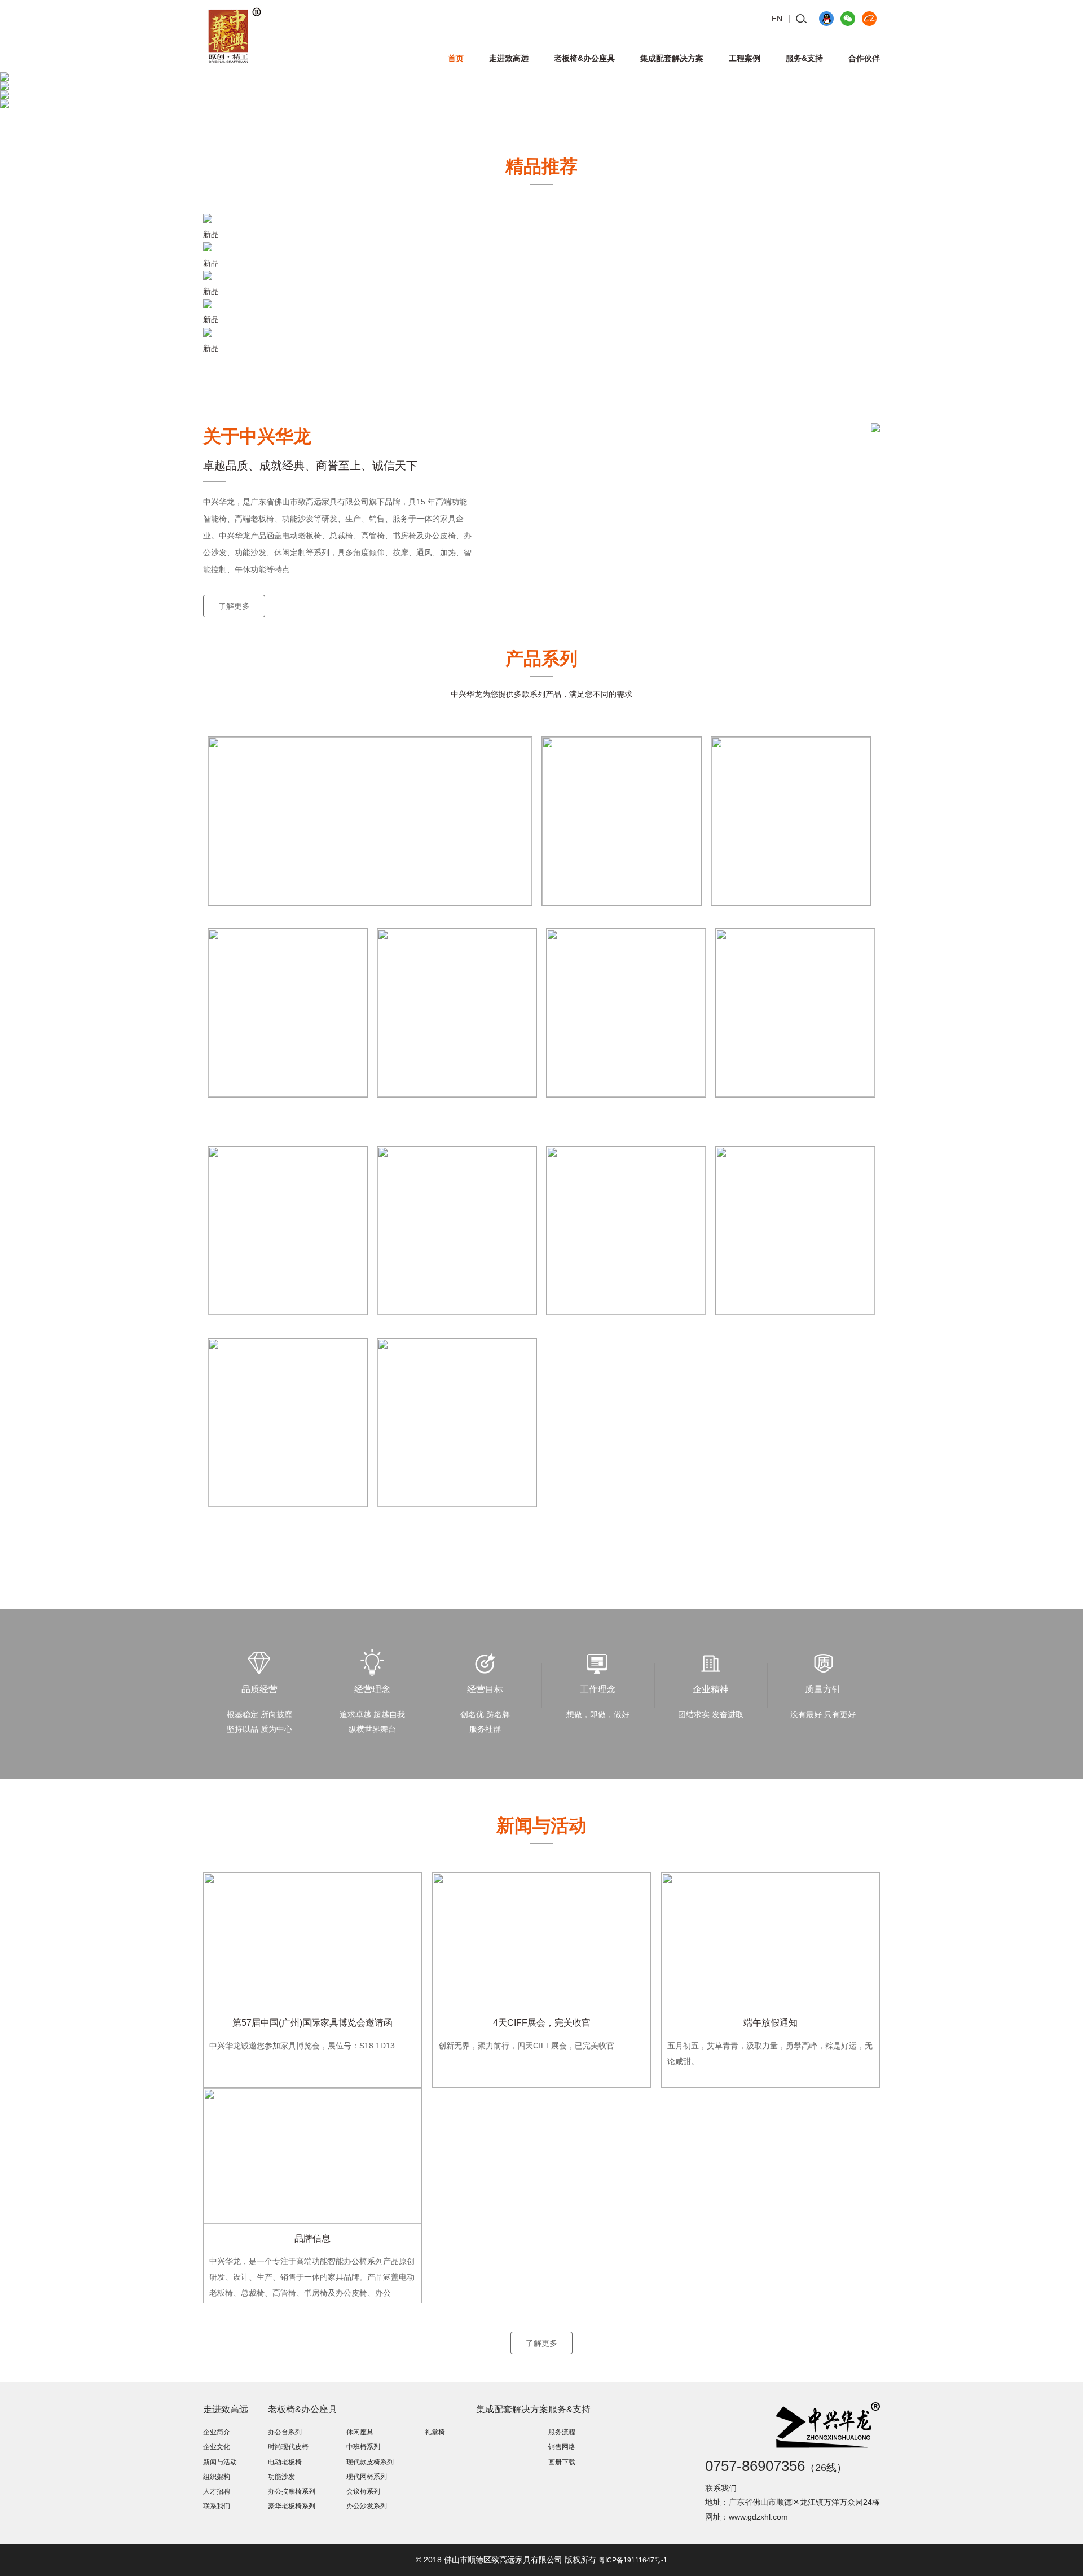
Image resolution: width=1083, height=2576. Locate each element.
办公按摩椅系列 (292, 2491)
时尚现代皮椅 (288, 2447)
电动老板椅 (285, 2462)
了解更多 (234, 606)
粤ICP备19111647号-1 (633, 2560)
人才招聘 (217, 2491)
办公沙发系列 (367, 2506)
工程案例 (745, 58)
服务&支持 (804, 58)
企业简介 (217, 2432)
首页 (456, 58)
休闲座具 (360, 2432)
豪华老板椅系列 (292, 2506)
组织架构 (217, 2477)
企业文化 (217, 2447)
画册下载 (562, 2462)
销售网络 (562, 2447)
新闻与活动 (220, 2462)
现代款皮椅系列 (370, 2462)
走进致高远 (509, 58)
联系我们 (217, 2506)
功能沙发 (281, 2477)
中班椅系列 (363, 2447)
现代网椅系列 (367, 2477)
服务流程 (562, 2432)
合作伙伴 (864, 58)
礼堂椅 (435, 2432)
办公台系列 (285, 2432)
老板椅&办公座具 (584, 58)
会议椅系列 (363, 2491)
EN (777, 19)
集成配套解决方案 (672, 58)
